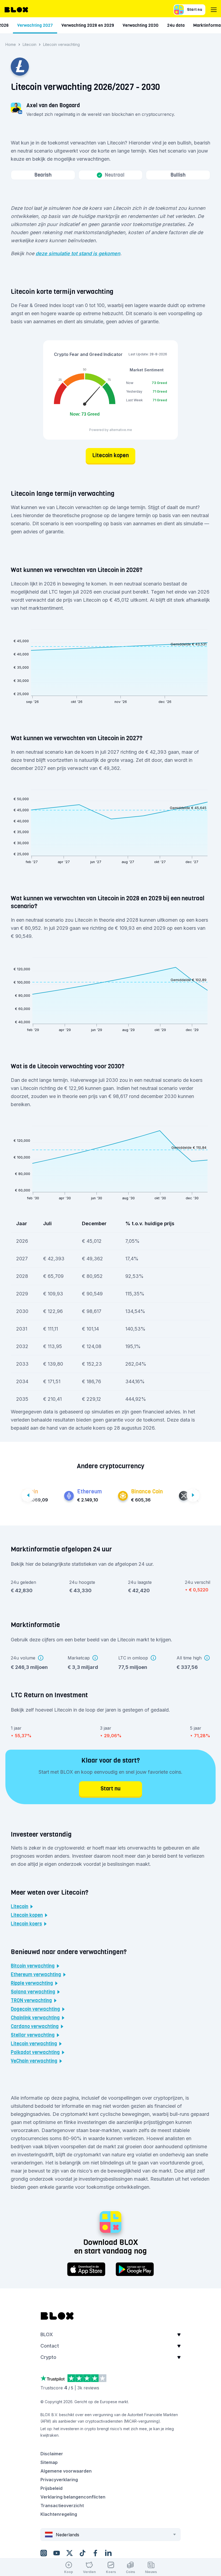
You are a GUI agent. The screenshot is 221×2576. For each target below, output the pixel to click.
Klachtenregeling (59, 2514)
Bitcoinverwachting (33, 1966)
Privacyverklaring (59, 2480)
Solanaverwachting (33, 1992)
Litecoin (30, 44)
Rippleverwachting (32, 1983)
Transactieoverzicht (62, 2506)
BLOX (47, 2334)
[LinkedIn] (108, 2553)
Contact (50, 2346)
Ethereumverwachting (36, 1975)
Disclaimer (52, 2454)
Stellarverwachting (33, 2035)
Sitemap (49, 2462)
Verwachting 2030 (141, 25)
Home (11, 44)
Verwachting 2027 (35, 25)
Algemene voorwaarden (66, 2471)
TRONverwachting (31, 2001)
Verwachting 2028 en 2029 (88, 25)
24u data (176, 25)
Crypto (48, 2357)
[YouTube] (57, 2553)
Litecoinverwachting (34, 2044)
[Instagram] (44, 2553)
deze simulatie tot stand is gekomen (78, 253)
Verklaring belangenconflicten (73, 2497)
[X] (70, 2553)
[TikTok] (82, 2553)
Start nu (195, 10)
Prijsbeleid (51, 2488)
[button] (110, 2336)
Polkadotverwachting (35, 2052)
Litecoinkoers (26, 1924)
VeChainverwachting (34, 2061)
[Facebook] (95, 2553)
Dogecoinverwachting (35, 2009)
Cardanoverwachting (35, 2026)
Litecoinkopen (27, 1915)
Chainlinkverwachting (35, 2018)
